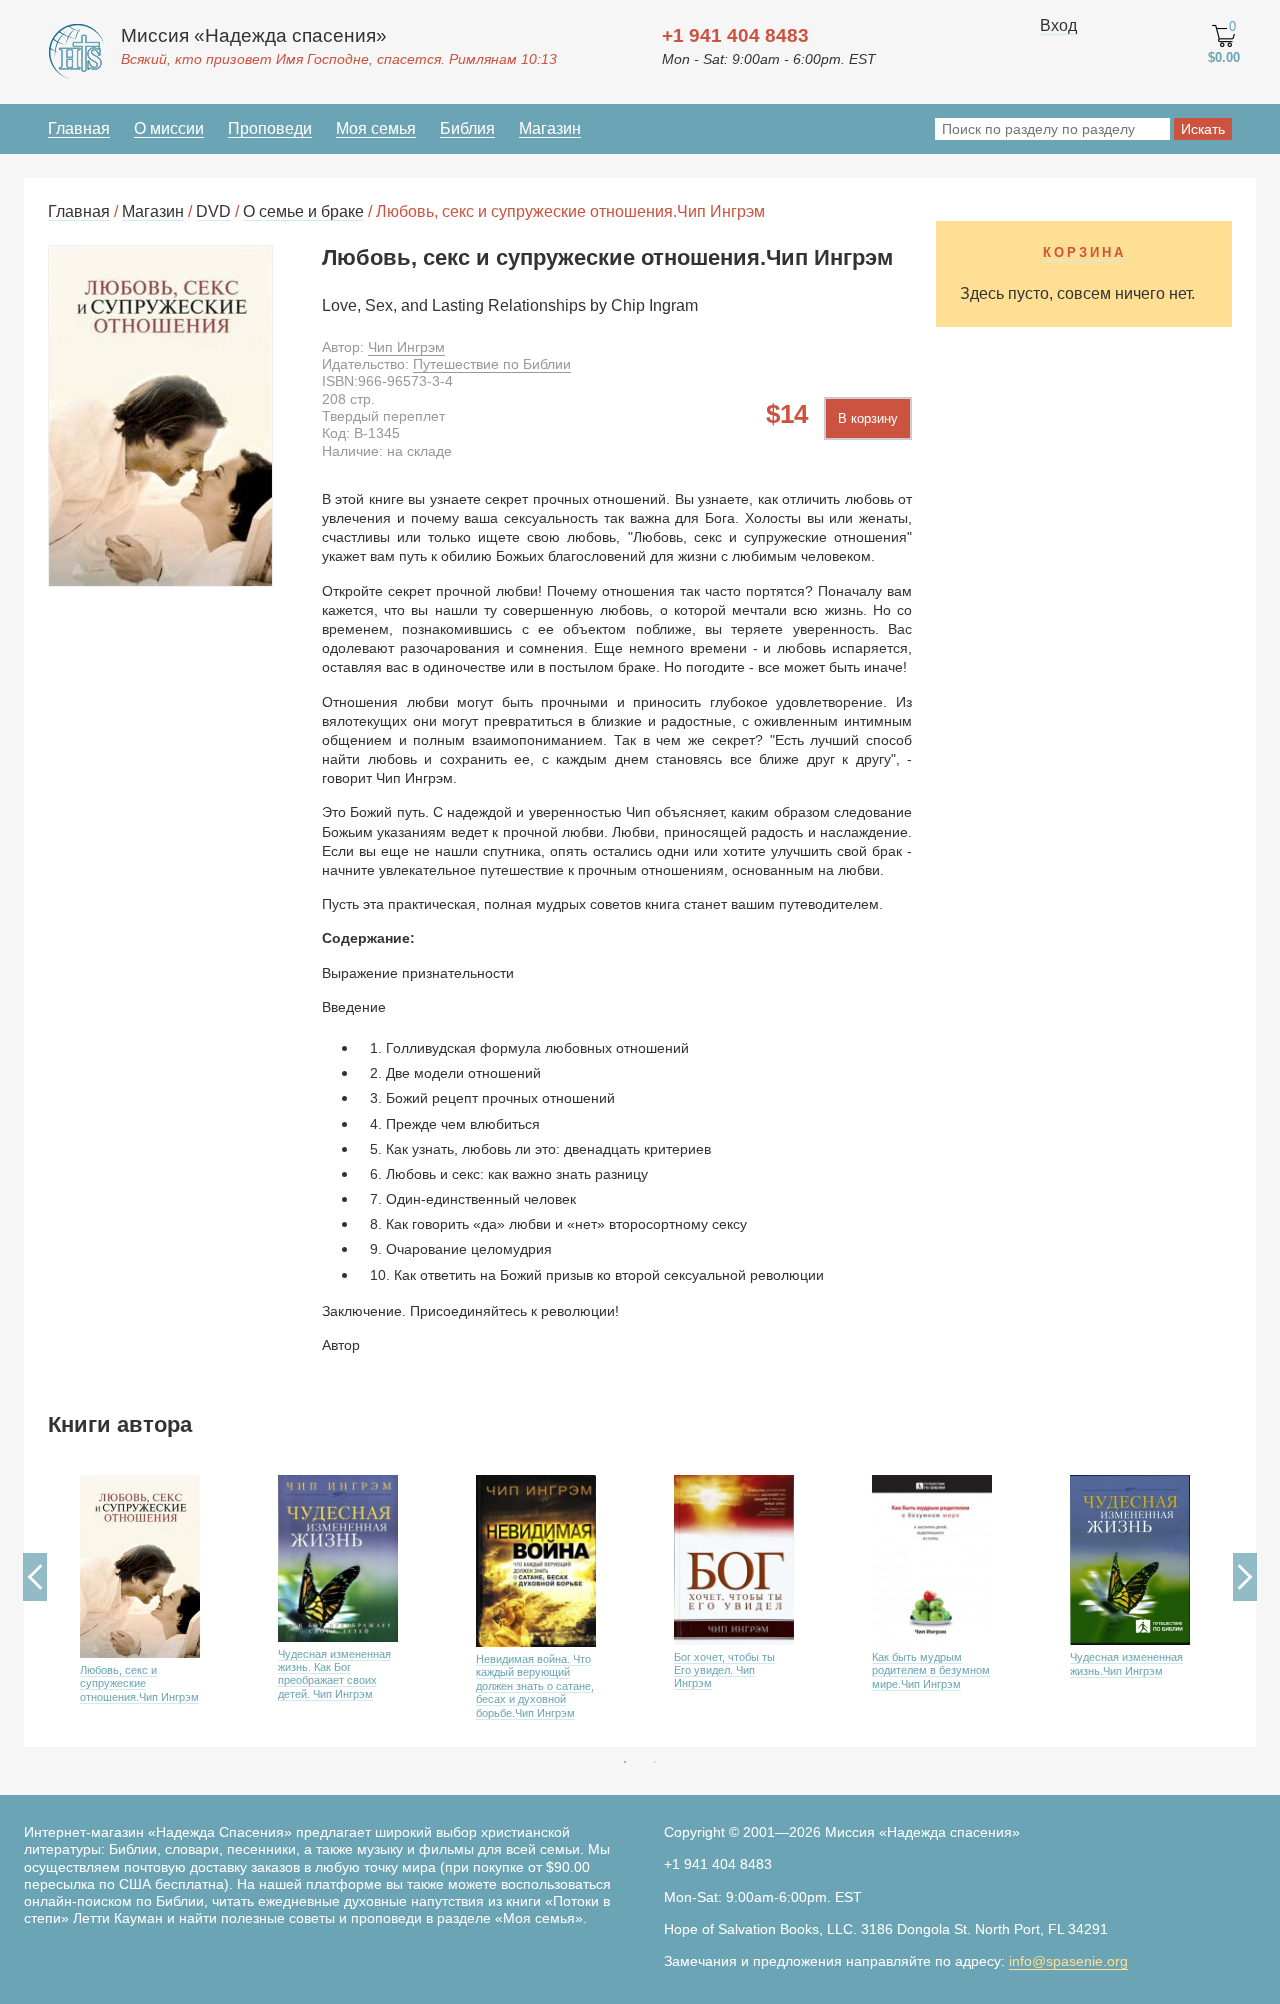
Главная (79, 128)
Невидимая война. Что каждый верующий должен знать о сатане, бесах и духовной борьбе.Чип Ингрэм (535, 1686)
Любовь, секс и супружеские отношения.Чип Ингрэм (139, 1683)
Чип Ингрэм (406, 347)
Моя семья (376, 128)
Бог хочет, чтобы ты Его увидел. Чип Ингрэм (724, 1670)
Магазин (550, 128)
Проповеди (270, 128)
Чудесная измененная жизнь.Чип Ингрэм (1126, 1663)
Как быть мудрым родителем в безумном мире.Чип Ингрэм (931, 1670)
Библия (467, 128)
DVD (213, 211)
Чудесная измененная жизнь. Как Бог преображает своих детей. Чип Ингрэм (334, 1674)
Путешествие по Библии (492, 364)
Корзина (1084, 252)
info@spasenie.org (1068, 1961)
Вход (1058, 25)
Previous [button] (35, 1577)
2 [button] (655, 1762)
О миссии (169, 128)
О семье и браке (303, 211)
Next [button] (1245, 1577)
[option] (147, 1605)
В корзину (868, 418)
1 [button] (625, 1762)
